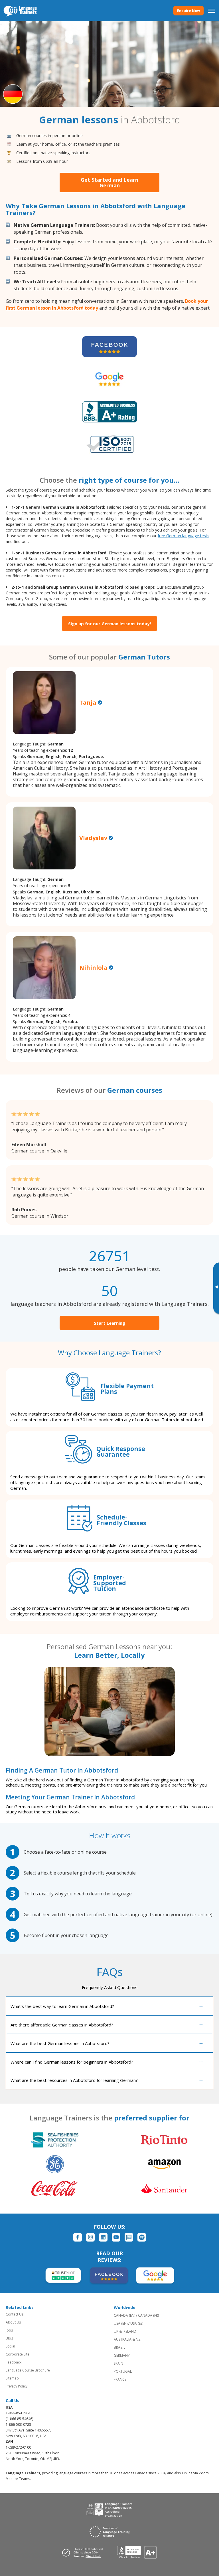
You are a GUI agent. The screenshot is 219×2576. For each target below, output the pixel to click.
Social (10, 2346)
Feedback (14, 2362)
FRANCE (120, 2379)
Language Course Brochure (28, 2370)
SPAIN (118, 2363)
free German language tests (183, 536)
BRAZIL (119, 2347)
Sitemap (12, 2378)
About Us (13, 2322)
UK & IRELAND (125, 2331)
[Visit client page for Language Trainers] (84, 2553)
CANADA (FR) (148, 2315)
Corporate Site (18, 2354)
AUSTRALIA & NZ (127, 2339)
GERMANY (122, 2355)
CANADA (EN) (124, 2315)
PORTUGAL (123, 2371)
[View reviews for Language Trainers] (137, 2552)
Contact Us (15, 2314)
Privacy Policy (17, 2386)
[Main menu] (211, 11)
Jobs (9, 2330)
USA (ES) (137, 2323)
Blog (9, 2338)
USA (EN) (121, 2323)
